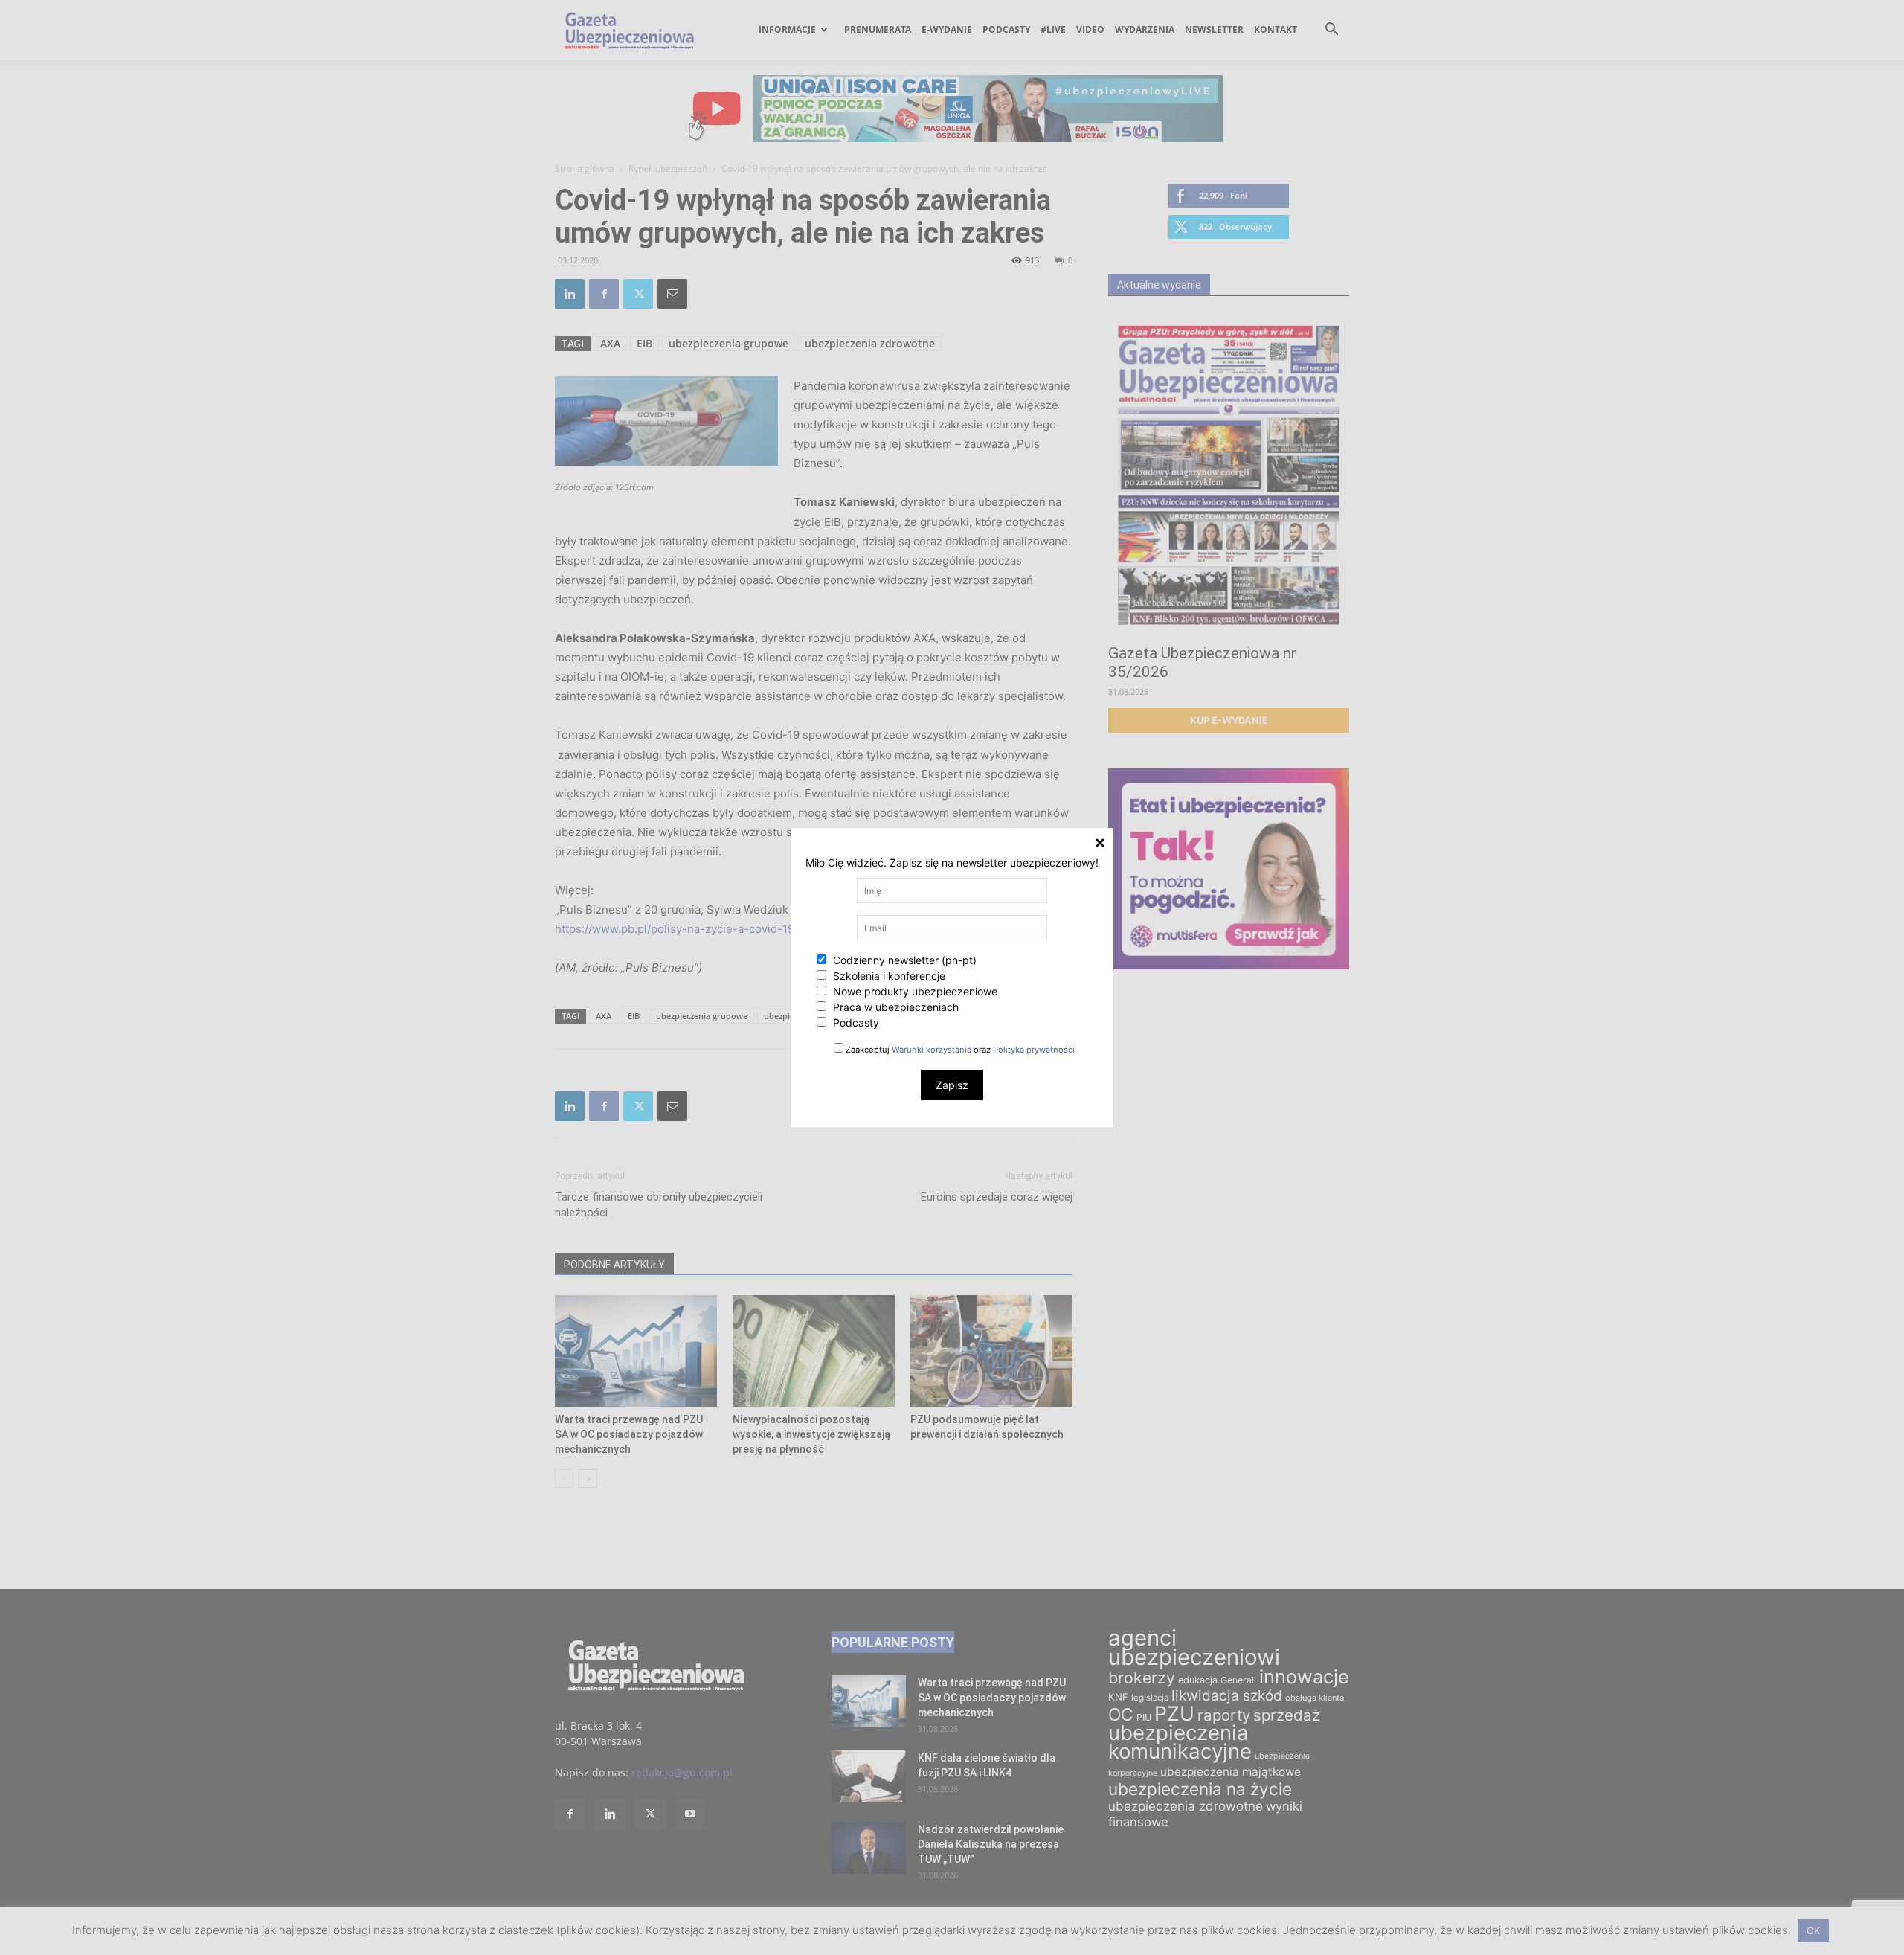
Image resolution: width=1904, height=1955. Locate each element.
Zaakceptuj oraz (959, 1050)
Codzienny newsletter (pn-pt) (903, 960)
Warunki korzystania (932, 1050)
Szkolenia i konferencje (888, 976)
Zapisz (952, 1085)
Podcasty (855, 1023)
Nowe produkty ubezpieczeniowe (914, 991)
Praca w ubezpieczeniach (894, 1007)
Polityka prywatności (1034, 1050)
